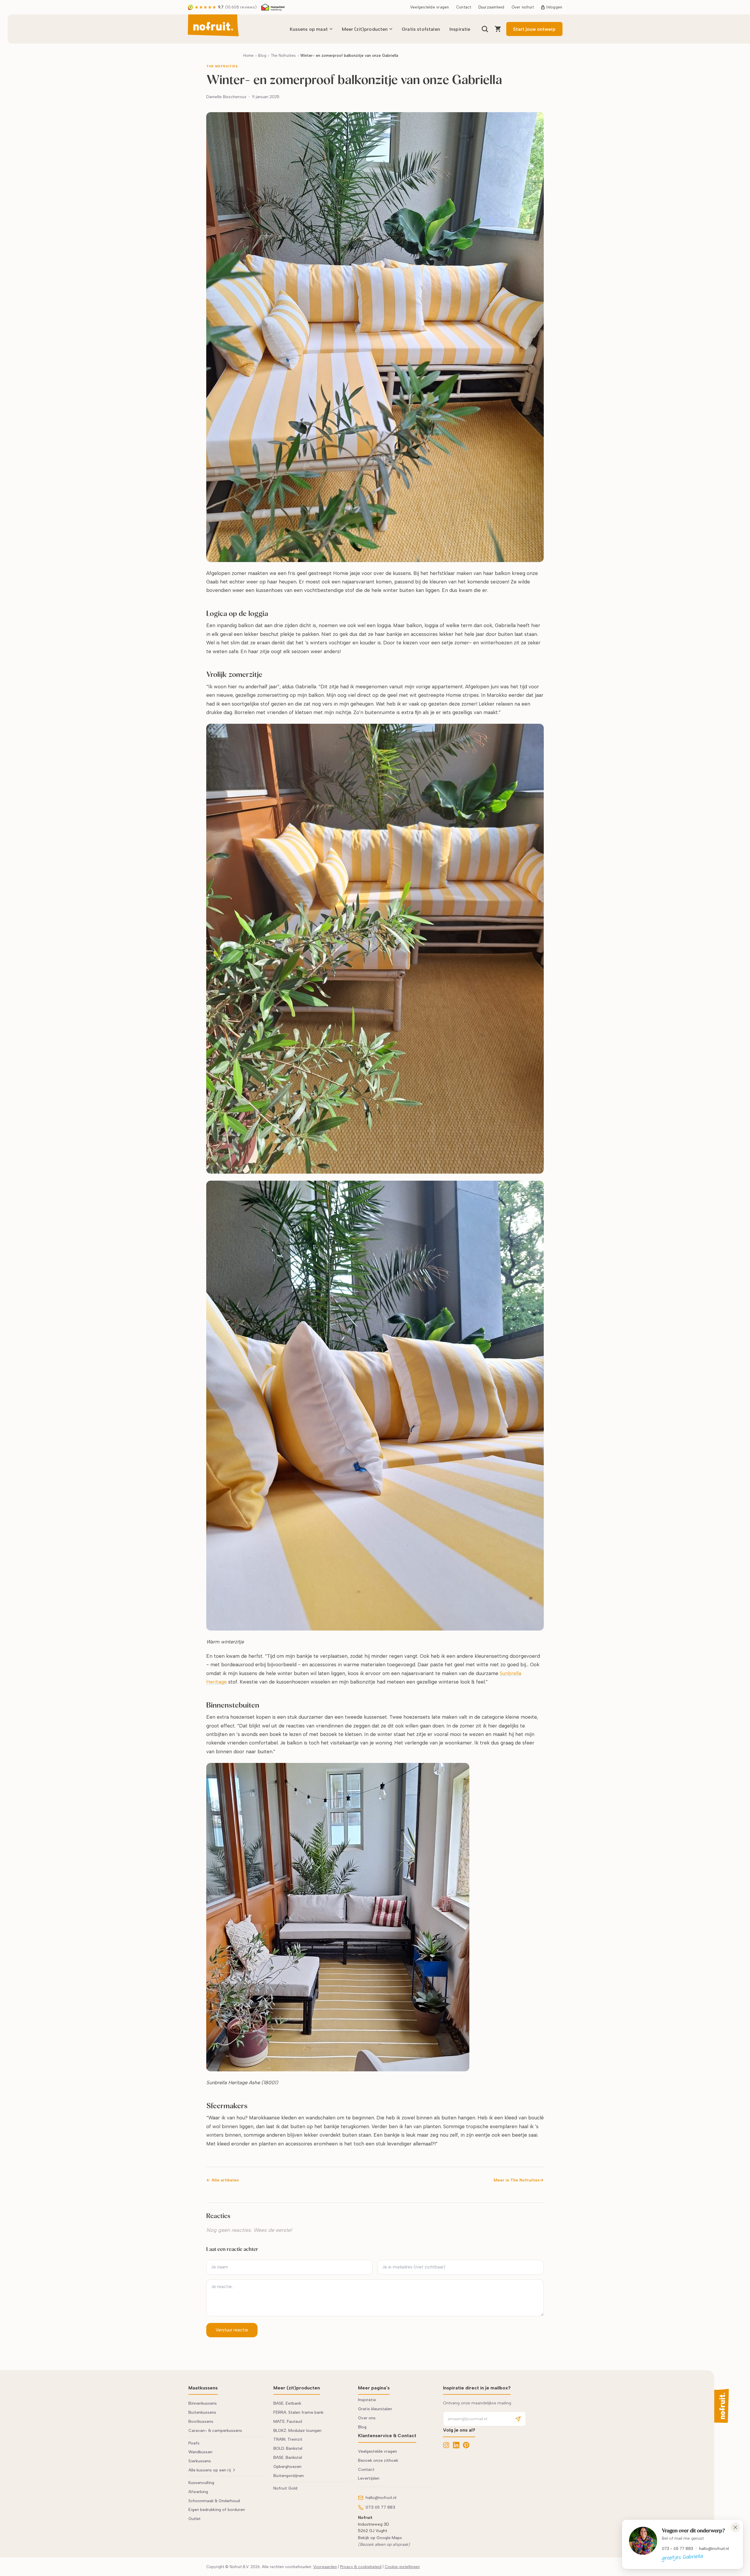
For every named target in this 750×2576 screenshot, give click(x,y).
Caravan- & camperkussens (215, 2431)
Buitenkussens (202, 2412)
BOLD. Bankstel (288, 2448)
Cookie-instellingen (402, 2567)
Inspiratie (460, 29)
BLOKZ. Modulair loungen (297, 2431)
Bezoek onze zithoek (378, 2460)
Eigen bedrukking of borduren (217, 2510)
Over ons (367, 2418)
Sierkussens (200, 2461)
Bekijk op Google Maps (380, 2538)
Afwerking (198, 2492)
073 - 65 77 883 (677, 2548)
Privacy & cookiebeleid (361, 2567)
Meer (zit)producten (365, 29)
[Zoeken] (485, 29)
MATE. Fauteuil (288, 2421)
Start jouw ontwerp (534, 29)
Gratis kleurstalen (375, 2409)
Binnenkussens (203, 2403)
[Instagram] (446, 2445)
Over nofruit (523, 7)
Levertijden (369, 2478)
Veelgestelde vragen (430, 7)
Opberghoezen (287, 2467)
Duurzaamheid (491, 7)
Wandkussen (200, 2452)
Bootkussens (201, 2421)
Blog (262, 56)
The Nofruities (283, 56)
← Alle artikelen (223, 2180)
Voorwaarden (325, 2567)
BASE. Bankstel (288, 2458)
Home (248, 56)
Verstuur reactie (232, 2330)
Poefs (194, 2443)
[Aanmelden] (518, 2419)
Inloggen (554, 7)
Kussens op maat (309, 29)
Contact (464, 7)
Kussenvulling (201, 2483)
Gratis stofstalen (421, 29)
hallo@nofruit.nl (714, 2548)
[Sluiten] (735, 2527)
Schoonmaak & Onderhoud (214, 2501)
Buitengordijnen (289, 2476)
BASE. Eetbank (287, 2403)
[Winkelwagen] (498, 29)
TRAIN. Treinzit (288, 2439)
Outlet (195, 2519)
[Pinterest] (466, 2445)
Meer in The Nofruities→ (519, 2180)
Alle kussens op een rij (210, 2470)
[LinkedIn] (456, 2445)
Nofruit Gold (285, 2488)
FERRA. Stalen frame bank (298, 2412)
